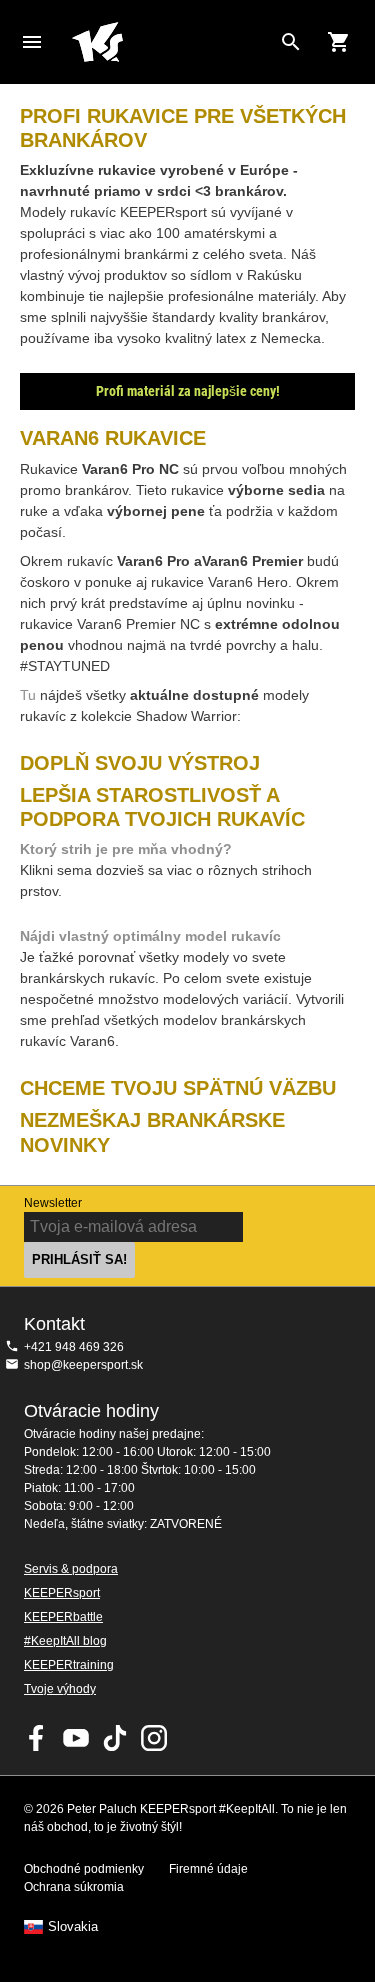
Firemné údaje (208, 1869)
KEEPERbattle (63, 1617)
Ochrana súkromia (74, 1887)
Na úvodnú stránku (171, 42)
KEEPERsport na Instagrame (154, 1738)
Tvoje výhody (60, 1689)
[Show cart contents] (339, 42)
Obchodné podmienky (84, 1869)
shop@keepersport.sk (83, 1365)
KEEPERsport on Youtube (76, 1738)
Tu (30, 695)
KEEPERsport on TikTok (115, 1738)
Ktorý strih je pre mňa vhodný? (126, 849)
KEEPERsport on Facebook (37, 1738)
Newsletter (53, 1203)
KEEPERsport (62, 1593)
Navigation (32, 42)
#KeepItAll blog (65, 1641)
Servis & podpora (71, 1569)
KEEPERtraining (69, 1665)
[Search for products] (291, 42)
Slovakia (73, 1927)
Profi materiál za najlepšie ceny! (188, 391)
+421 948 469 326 (74, 1347)
